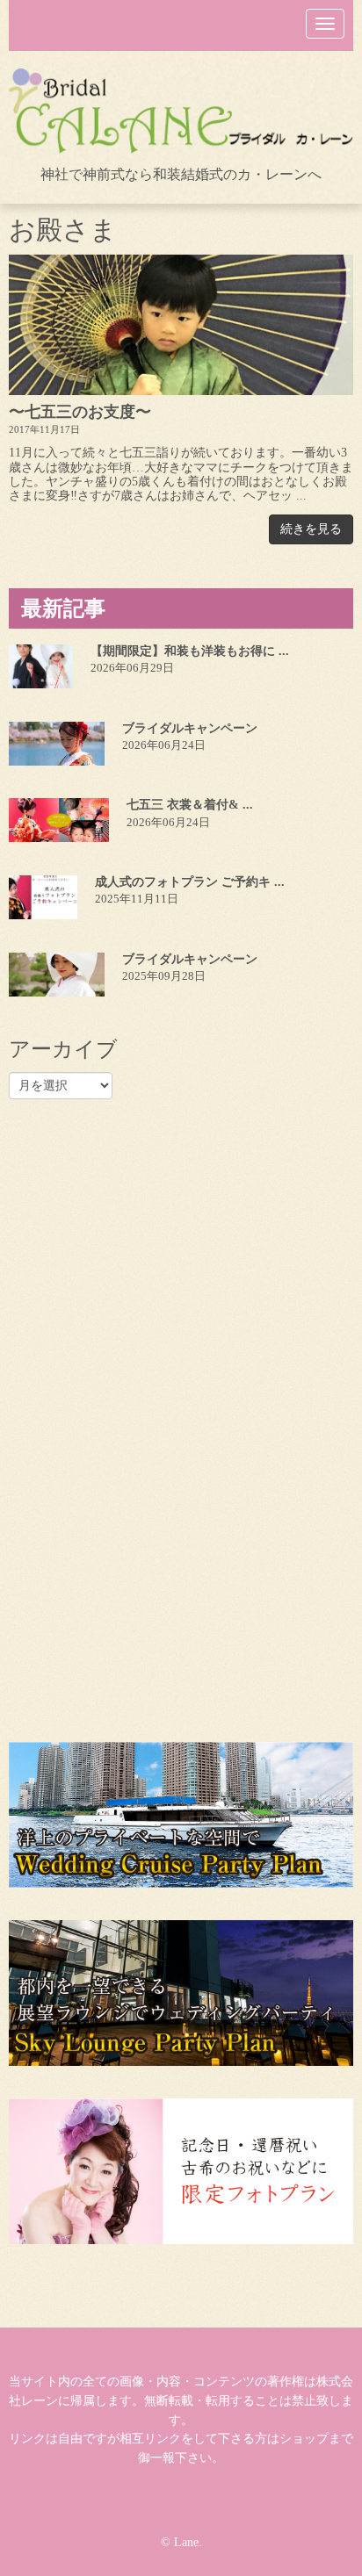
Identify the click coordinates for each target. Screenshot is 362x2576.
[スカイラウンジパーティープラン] (181, 1993)
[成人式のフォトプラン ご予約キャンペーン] (43, 897)
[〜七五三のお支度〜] (181, 325)
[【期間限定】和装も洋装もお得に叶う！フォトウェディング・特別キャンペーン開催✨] (41, 666)
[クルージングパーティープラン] (181, 1815)
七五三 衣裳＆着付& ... (190, 805)
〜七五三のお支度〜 (80, 412)
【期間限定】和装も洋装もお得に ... (190, 651)
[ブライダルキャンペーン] (57, 744)
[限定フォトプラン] (181, 2171)
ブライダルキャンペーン (190, 728)
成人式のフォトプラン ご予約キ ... (190, 882)
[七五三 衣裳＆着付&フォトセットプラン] (59, 820)
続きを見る (311, 529)
